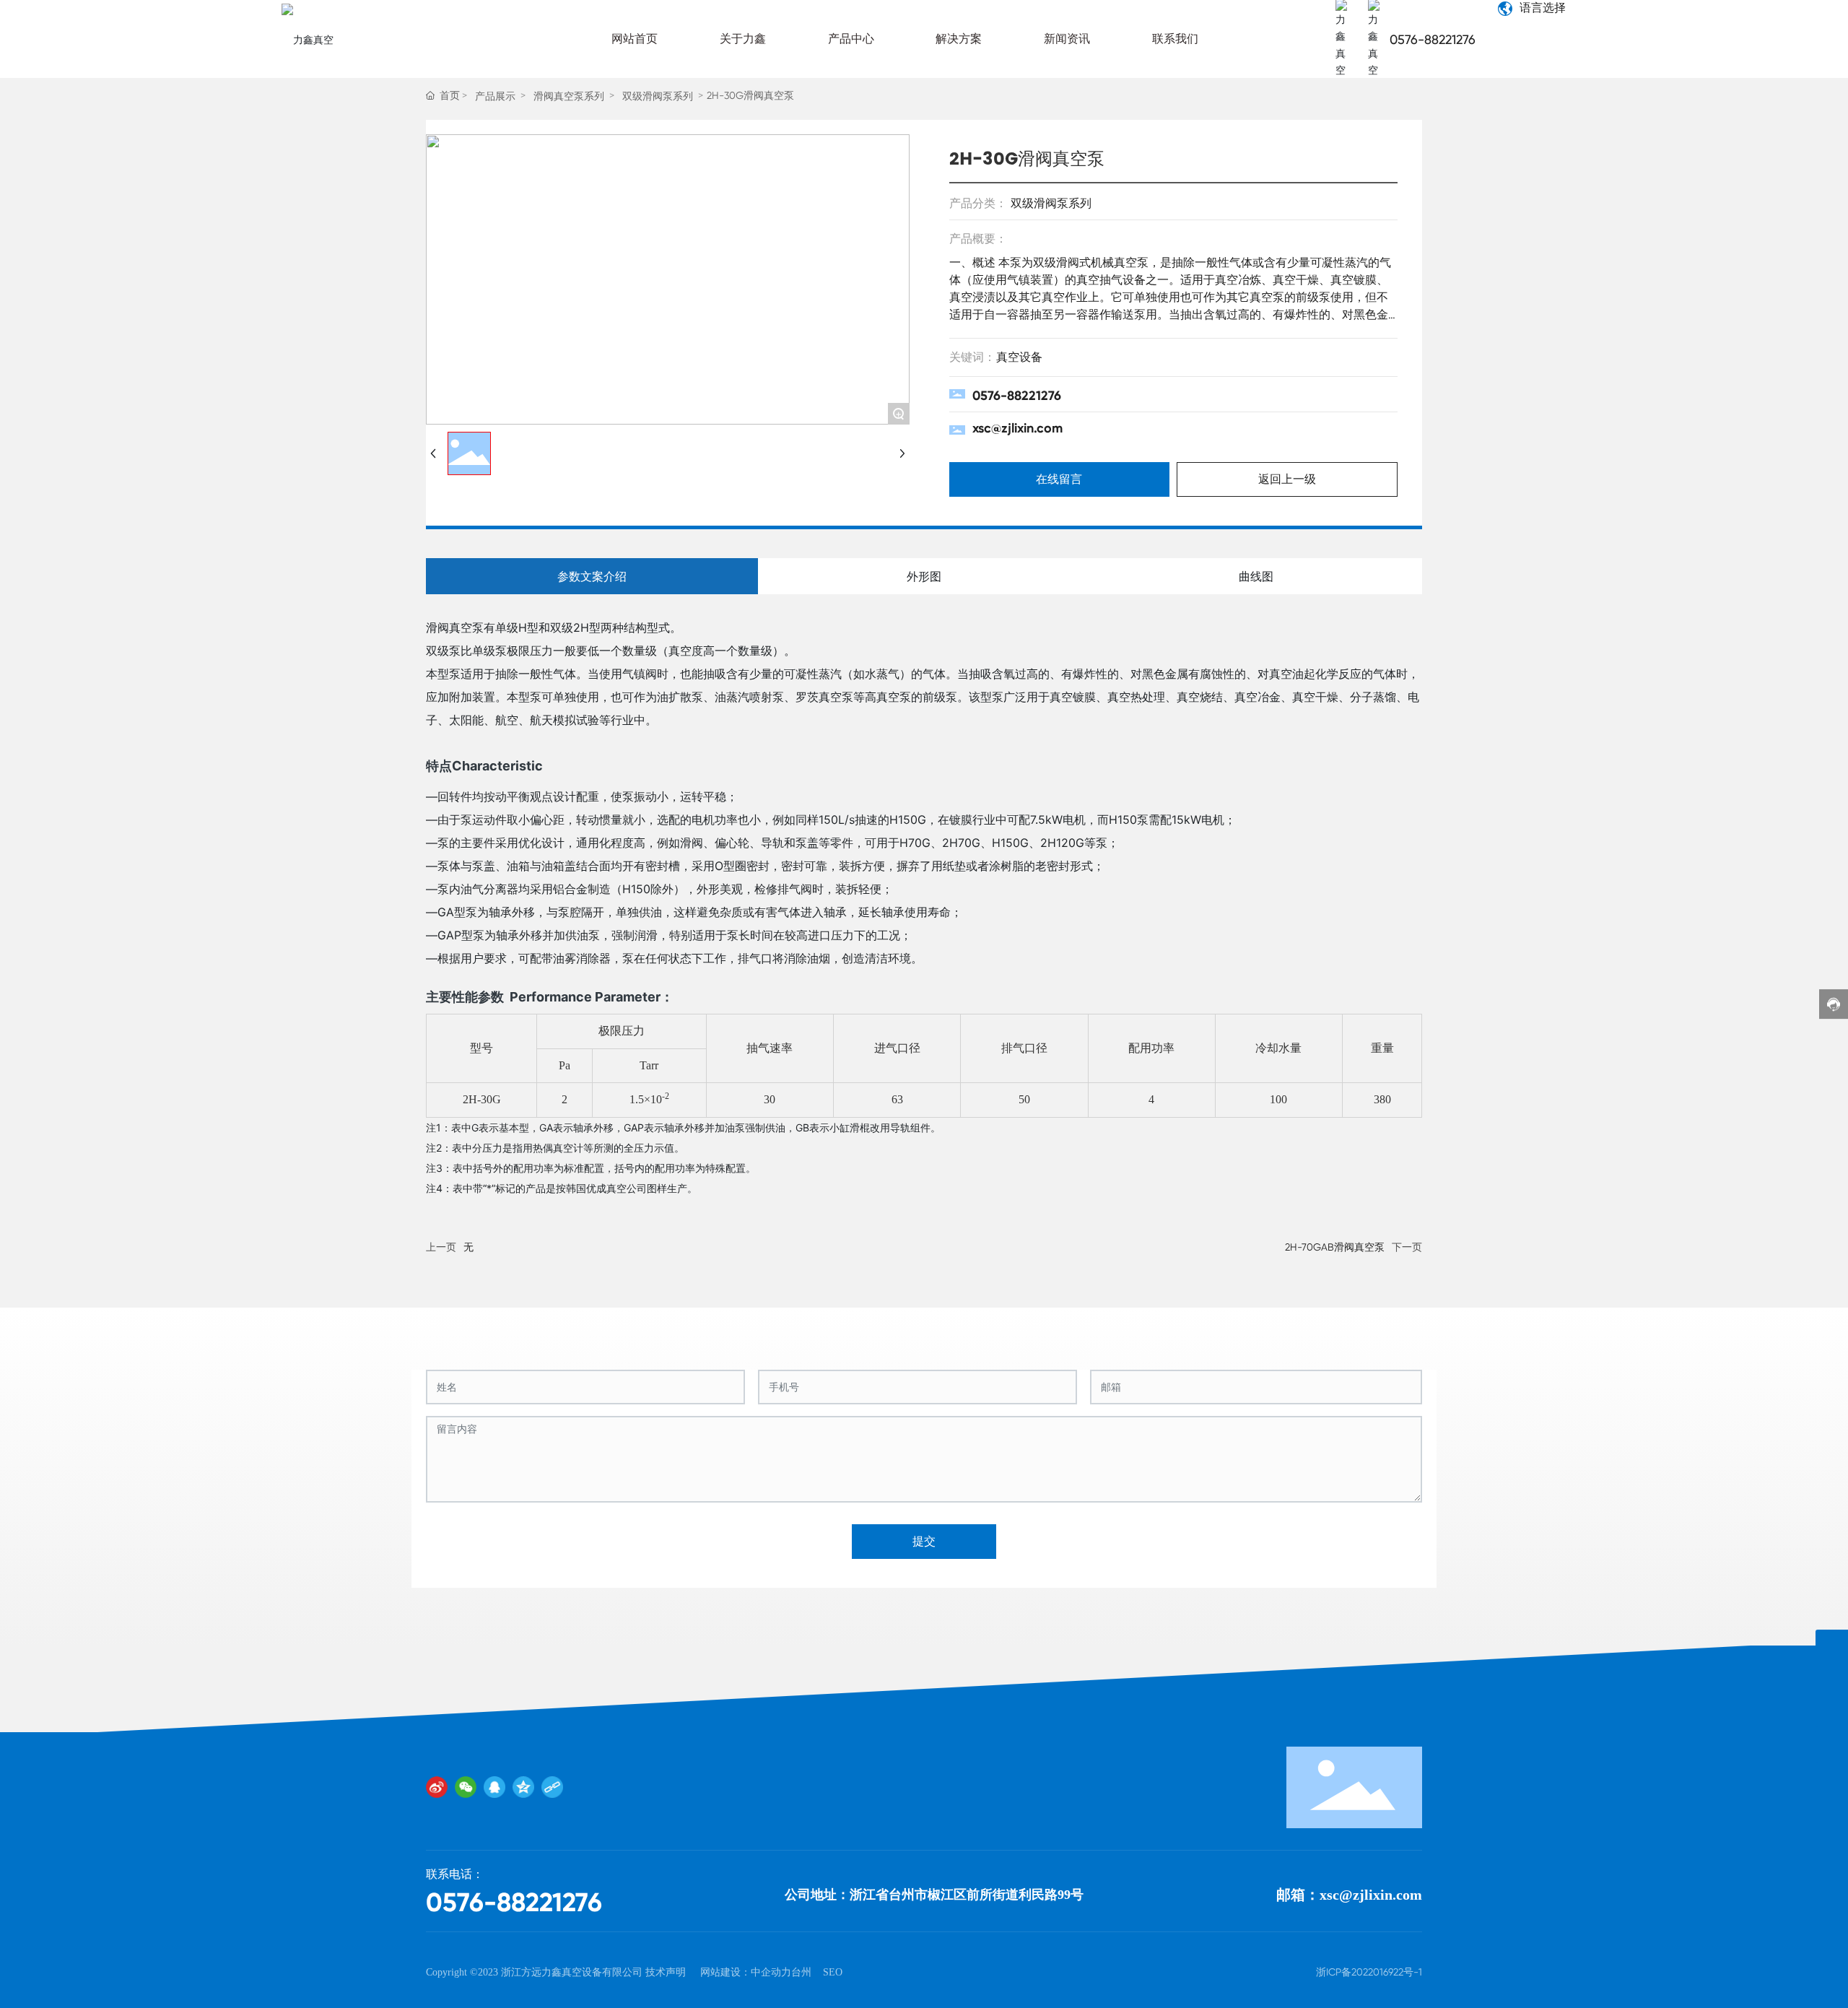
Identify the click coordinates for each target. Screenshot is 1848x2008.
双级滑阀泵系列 (658, 96)
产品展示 (495, 96)
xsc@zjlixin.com (1017, 428)
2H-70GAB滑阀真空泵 (1335, 1247)
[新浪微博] (437, 1787)
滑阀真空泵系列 (569, 96)
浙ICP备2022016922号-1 (1369, 1972)
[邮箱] (1832, 1646)
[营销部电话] (1832, 1678)
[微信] (466, 1787)
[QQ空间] (523, 1787)
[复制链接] (552, 1787)
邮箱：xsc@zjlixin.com (1349, 1895)
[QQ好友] (494, 1787)
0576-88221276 (1433, 39)
